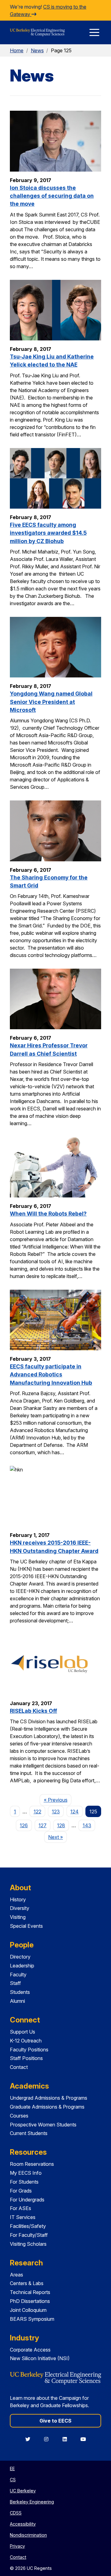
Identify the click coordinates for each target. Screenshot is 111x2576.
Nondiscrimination (28, 2535)
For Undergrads (27, 2200)
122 (37, 1812)
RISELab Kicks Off (33, 1711)
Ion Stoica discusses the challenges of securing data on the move (52, 196)
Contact (19, 2067)
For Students (24, 2182)
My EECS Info (26, 2173)
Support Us (23, 2032)
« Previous (58, 1800)
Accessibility (23, 2524)
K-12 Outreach (26, 2041)
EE (12, 2469)
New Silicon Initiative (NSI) (40, 2358)
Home (17, 50)
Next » (58, 1837)
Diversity (20, 1908)
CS (13, 2480)
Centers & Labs (27, 2283)
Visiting (18, 1917)
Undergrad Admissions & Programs (49, 2098)
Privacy (17, 2546)
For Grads (21, 2191)
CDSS (16, 2513)
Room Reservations (32, 2164)
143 (87, 1825)
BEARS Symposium (32, 2319)
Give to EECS (55, 2421)
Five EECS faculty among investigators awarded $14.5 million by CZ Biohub (48, 533)
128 (61, 1825)
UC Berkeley (23, 2491)
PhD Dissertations (30, 2301)
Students (20, 1992)
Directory (20, 1957)
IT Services (23, 2217)
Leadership (22, 1966)
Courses (19, 2116)
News (37, 50)
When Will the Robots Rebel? (48, 1214)
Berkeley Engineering (32, 2502)
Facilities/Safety (28, 2226)
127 (43, 1825)
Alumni (17, 2001)
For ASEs (21, 2208)
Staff (15, 1983)
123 (56, 1812)
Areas (16, 2275)
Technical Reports (30, 2292)
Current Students (29, 2133)
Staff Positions (26, 2058)
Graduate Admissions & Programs (47, 2107)
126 (24, 1825)
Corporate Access (30, 2350)
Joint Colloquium (28, 2310)
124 (74, 1812)
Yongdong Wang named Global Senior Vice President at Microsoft (51, 702)
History (18, 1899)
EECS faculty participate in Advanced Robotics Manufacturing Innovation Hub (51, 1375)
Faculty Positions (29, 2050)
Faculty (18, 1975)
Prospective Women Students (43, 2125)
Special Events (26, 1926)
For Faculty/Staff (29, 2235)
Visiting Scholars (28, 2244)
